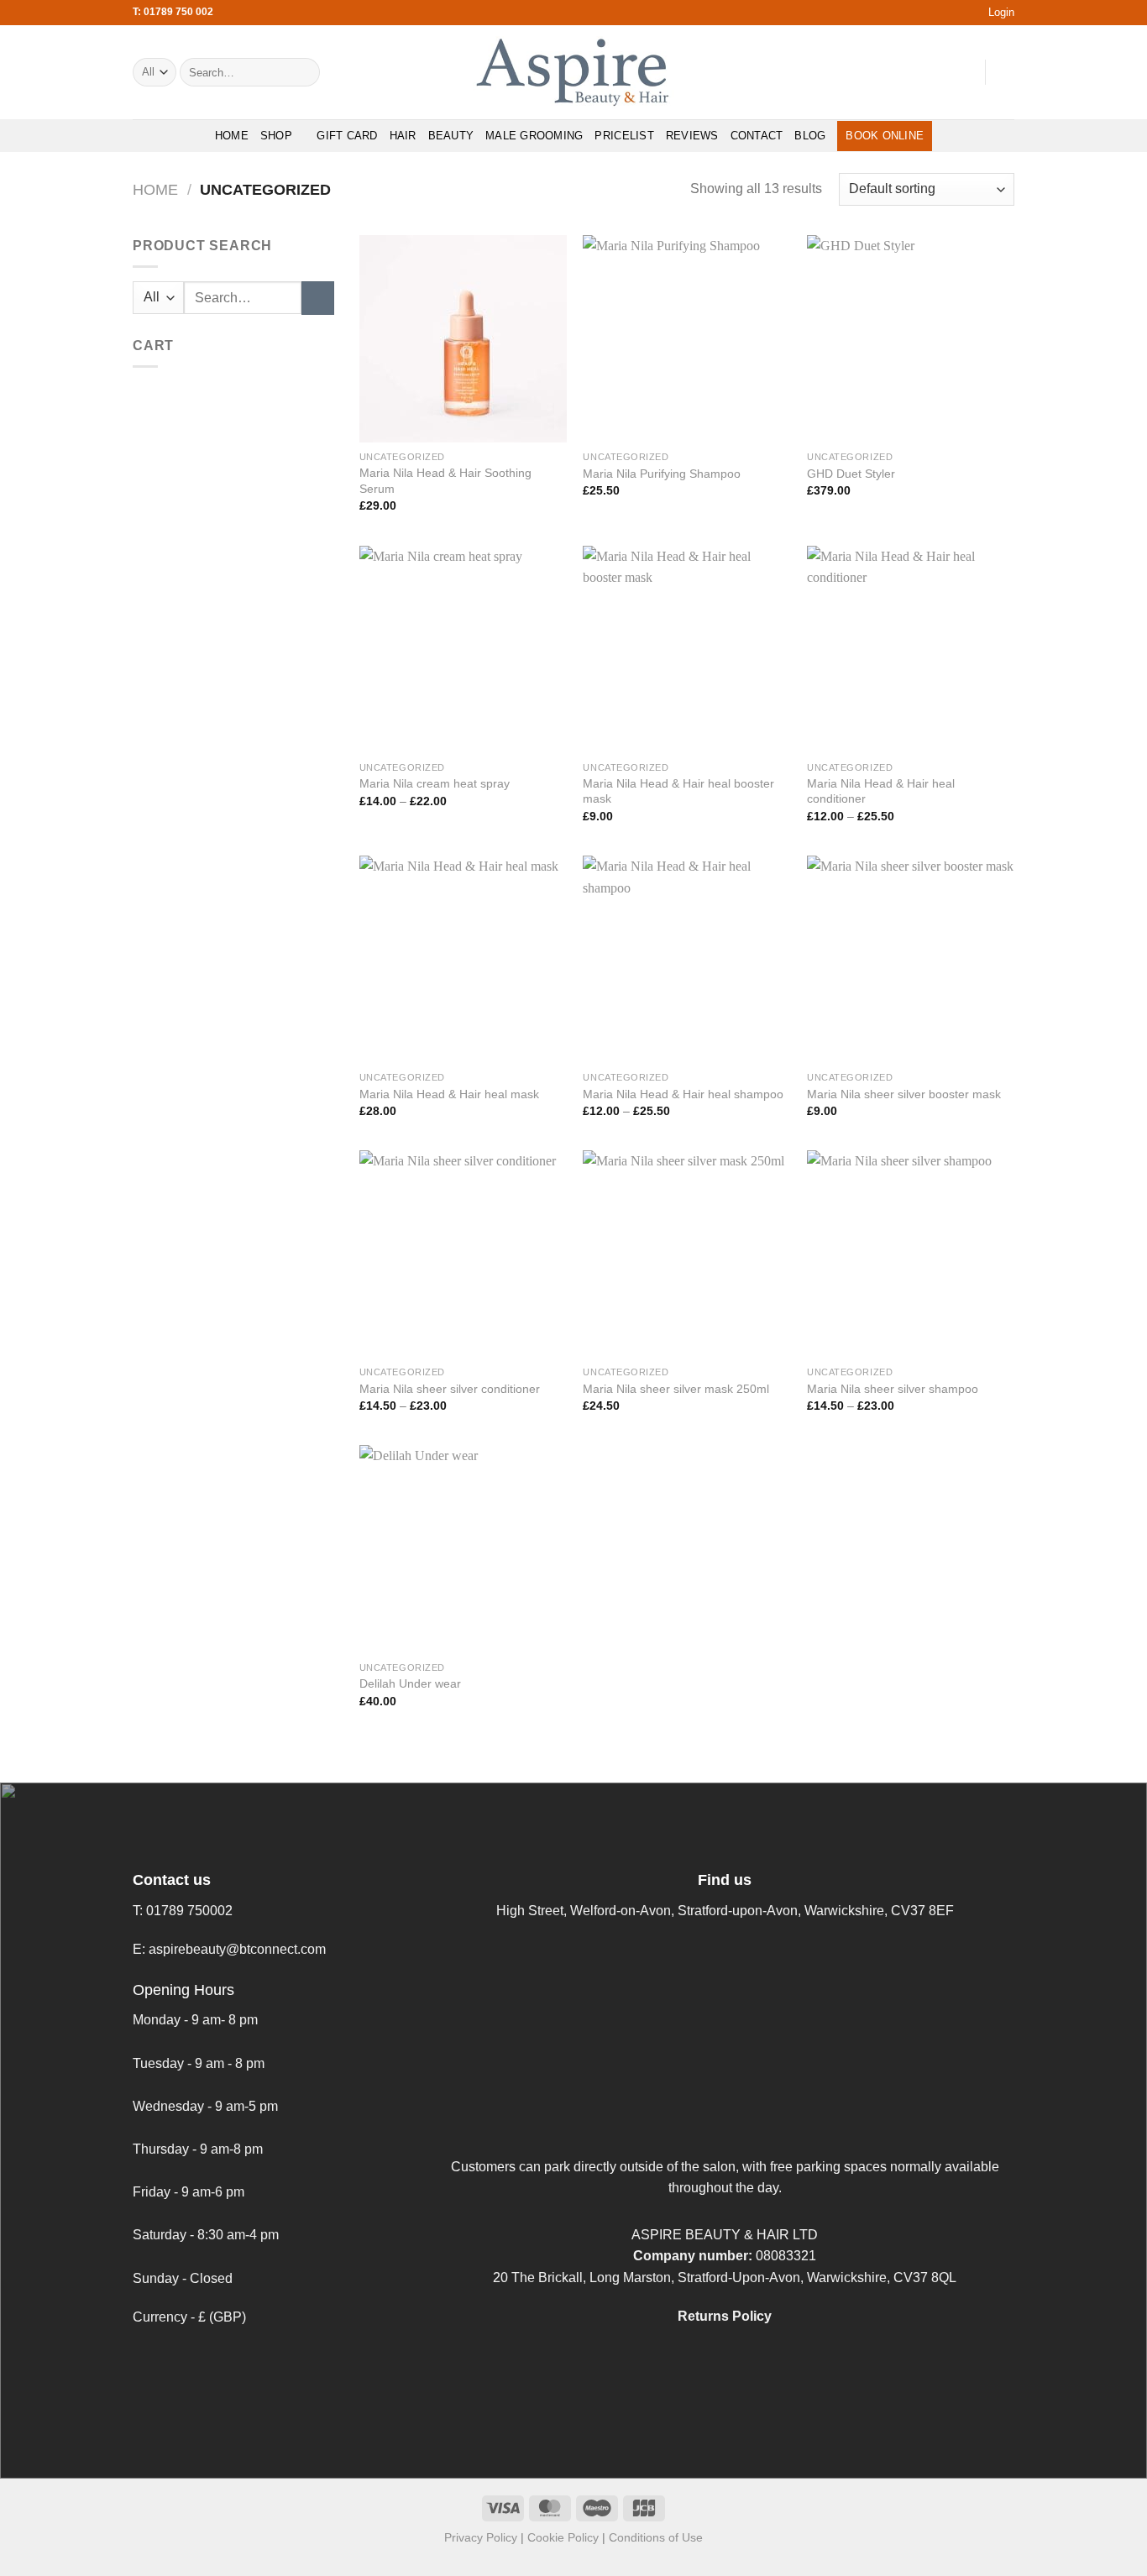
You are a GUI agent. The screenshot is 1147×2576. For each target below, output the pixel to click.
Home (155, 189)
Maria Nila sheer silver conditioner (450, 1389)
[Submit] (304, 72)
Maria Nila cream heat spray (435, 783)
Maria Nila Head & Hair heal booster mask (678, 791)
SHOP (276, 136)
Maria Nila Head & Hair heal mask (449, 1094)
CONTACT (757, 136)
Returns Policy (725, 2316)
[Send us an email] (961, 72)
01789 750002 (189, 1911)
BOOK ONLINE (885, 136)
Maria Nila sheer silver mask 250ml (676, 1389)
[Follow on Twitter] (940, 72)
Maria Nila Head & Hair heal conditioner (881, 791)
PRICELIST (624, 136)
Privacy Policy (481, 2537)
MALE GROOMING (534, 136)
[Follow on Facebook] (896, 72)
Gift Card (347, 136)
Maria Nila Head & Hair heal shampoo (683, 1094)
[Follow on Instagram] (918, 72)
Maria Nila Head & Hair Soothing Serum (445, 481)
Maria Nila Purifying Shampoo (662, 474)
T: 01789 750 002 (173, 12)
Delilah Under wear (410, 1683)
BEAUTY (451, 136)
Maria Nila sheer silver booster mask (904, 1094)
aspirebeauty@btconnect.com (237, 1949)
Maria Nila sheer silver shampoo (893, 1389)
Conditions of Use (656, 2537)
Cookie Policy (563, 2537)
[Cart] (1006, 72)
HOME (232, 136)
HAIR (403, 136)
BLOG (810, 136)
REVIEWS (692, 136)
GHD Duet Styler (851, 474)
